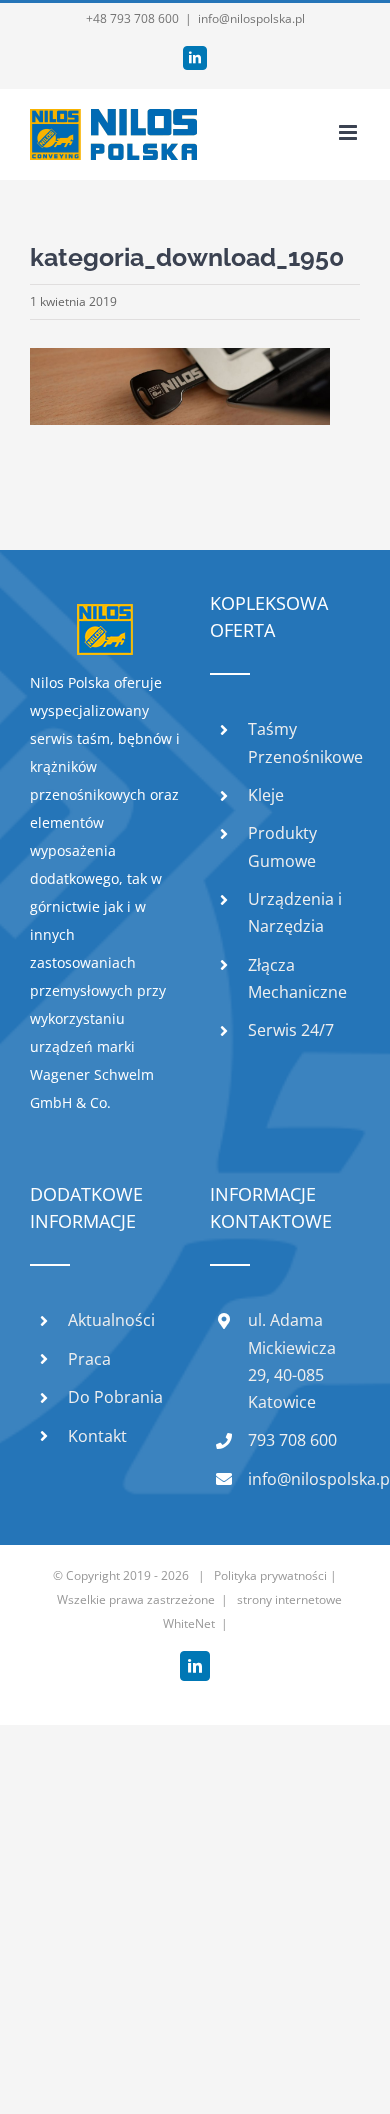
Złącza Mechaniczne (297, 978)
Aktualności (111, 1320)
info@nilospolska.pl (251, 18)
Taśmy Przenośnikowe (304, 742)
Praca (89, 1359)
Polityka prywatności (270, 1575)
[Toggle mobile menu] (349, 132)
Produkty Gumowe (282, 846)
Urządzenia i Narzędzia (295, 912)
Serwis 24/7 (291, 1030)
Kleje (266, 795)
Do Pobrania (115, 1397)
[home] (105, 617)
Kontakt (97, 1436)
